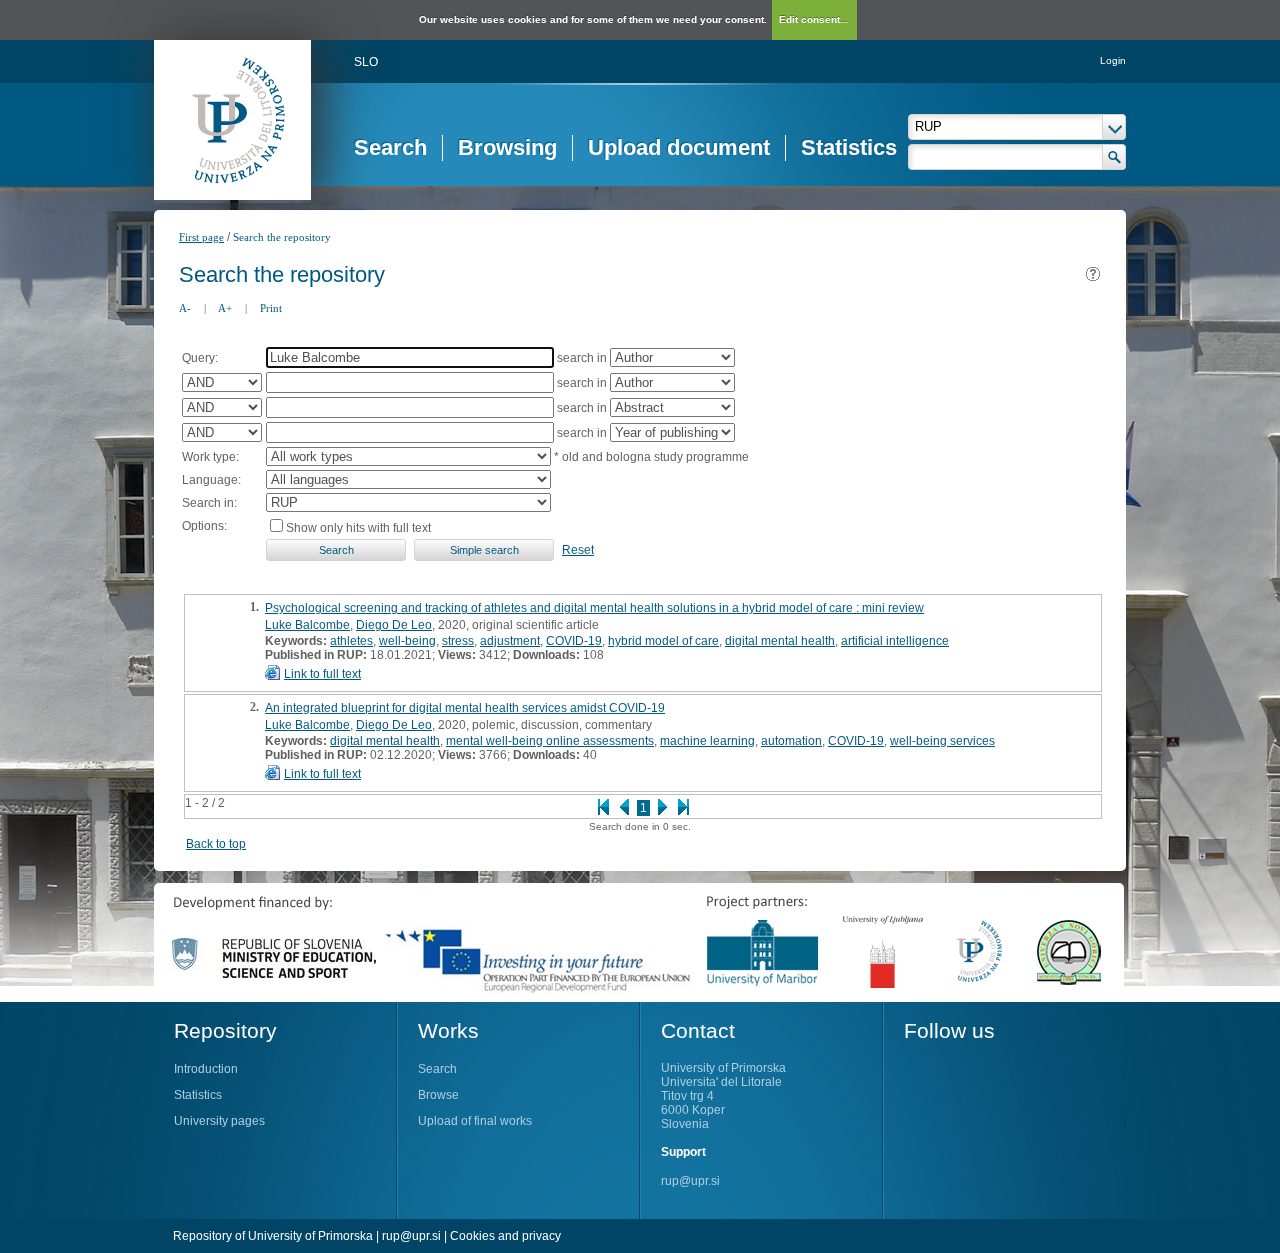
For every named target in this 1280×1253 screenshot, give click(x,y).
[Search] (1114, 157)
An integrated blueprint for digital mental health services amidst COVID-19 (465, 708)
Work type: (210, 457)
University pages (219, 1121)
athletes (351, 641)
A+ (225, 308)
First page (201, 237)
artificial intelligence (895, 641)
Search (390, 147)
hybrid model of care (663, 641)
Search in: (209, 503)
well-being (407, 641)
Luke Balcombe (307, 625)
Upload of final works (475, 1121)
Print (271, 308)
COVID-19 (574, 641)
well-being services (942, 741)
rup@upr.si (690, 1181)
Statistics (849, 147)
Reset (578, 550)
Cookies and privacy (505, 1236)
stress (458, 641)
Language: (211, 480)
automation (791, 741)
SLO (366, 62)
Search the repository (282, 237)
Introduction (206, 1069)
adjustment (510, 641)
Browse (438, 1095)
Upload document (679, 147)
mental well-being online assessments (550, 741)
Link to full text (322, 674)
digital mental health (780, 641)
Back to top (216, 844)
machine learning (707, 741)
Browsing (507, 147)
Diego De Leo (394, 625)
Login (1113, 60)
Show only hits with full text (358, 528)
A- (185, 308)
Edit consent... (814, 19)
